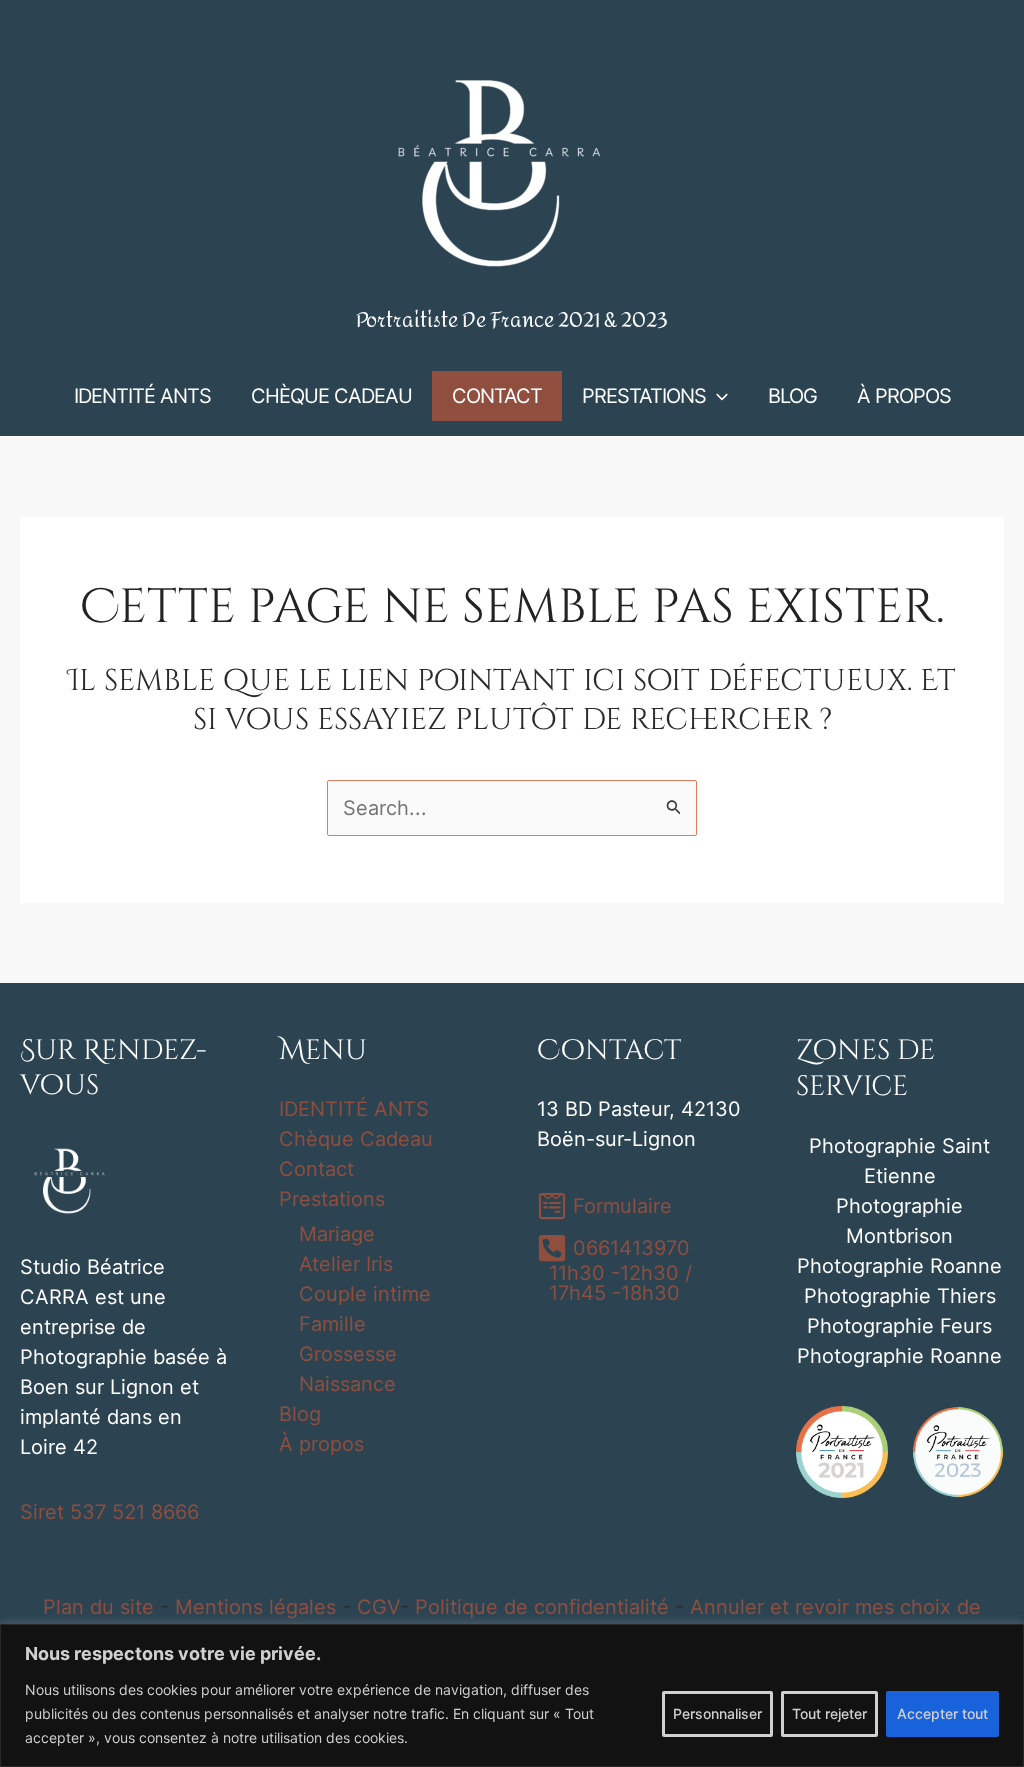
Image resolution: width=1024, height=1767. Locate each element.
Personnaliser (717, 1713)
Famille (332, 1324)
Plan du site (98, 1607)
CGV (378, 1607)
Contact (316, 1169)
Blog (300, 1414)
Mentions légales (255, 1607)
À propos (321, 1444)
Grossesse (348, 1354)
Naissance (347, 1384)
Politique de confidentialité (542, 1607)
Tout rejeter (829, 1713)
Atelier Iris (346, 1264)
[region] (512, 1695)
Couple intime (365, 1294)
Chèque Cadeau (356, 1139)
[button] (717, 396)
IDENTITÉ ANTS (354, 1109)
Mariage (337, 1234)
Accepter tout (942, 1713)
